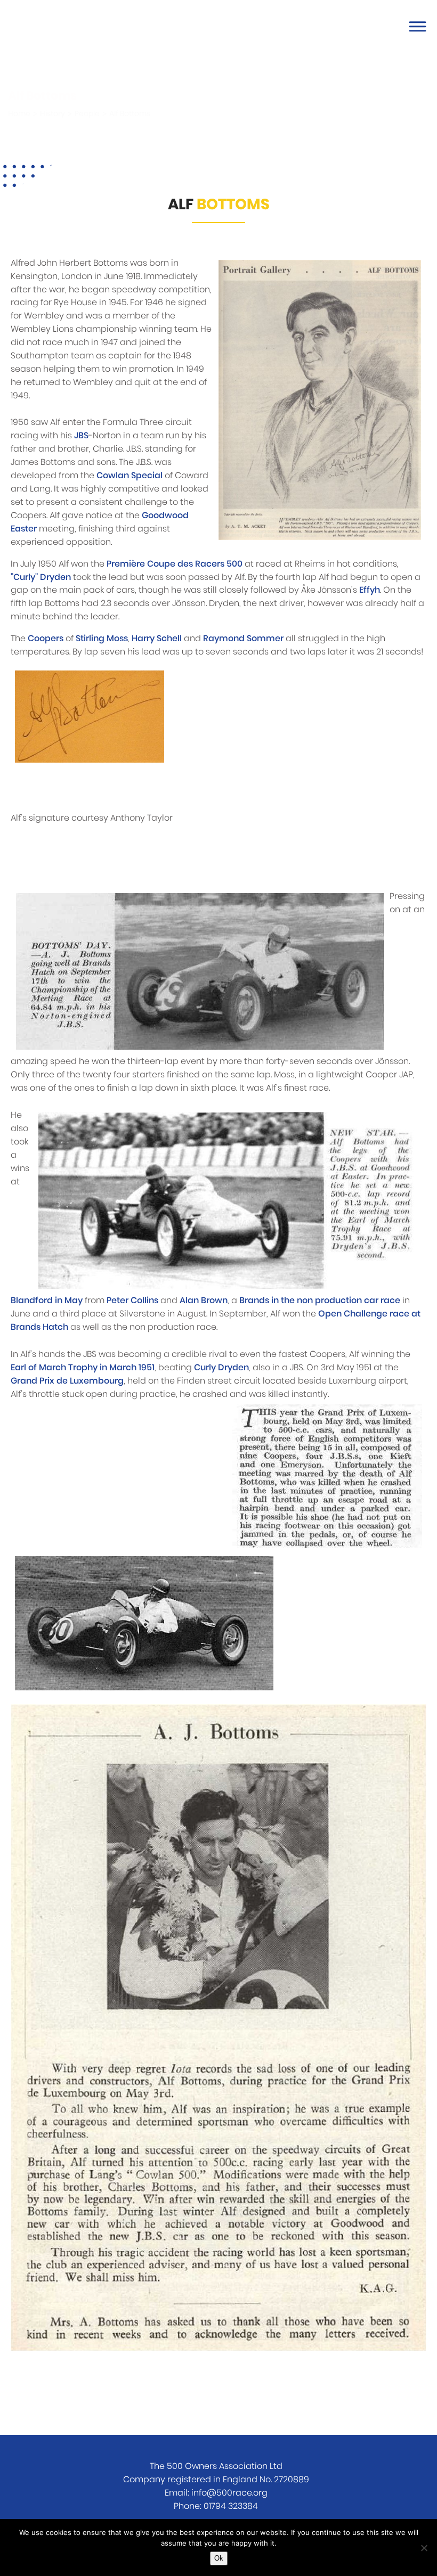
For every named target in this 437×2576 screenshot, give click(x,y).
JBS (81, 436)
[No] (424, 2548)
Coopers (46, 639)
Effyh (370, 590)
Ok (219, 2558)
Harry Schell (157, 639)
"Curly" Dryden (41, 577)
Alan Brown (204, 1301)
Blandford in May (47, 1301)
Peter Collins (132, 1301)
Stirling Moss (102, 639)
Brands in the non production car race (320, 1301)
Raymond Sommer (243, 639)
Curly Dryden (221, 1368)
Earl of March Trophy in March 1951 (83, 1368)
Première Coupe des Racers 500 (175, 564)
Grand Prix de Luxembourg (67, 1381)
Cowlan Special (130, 476)
